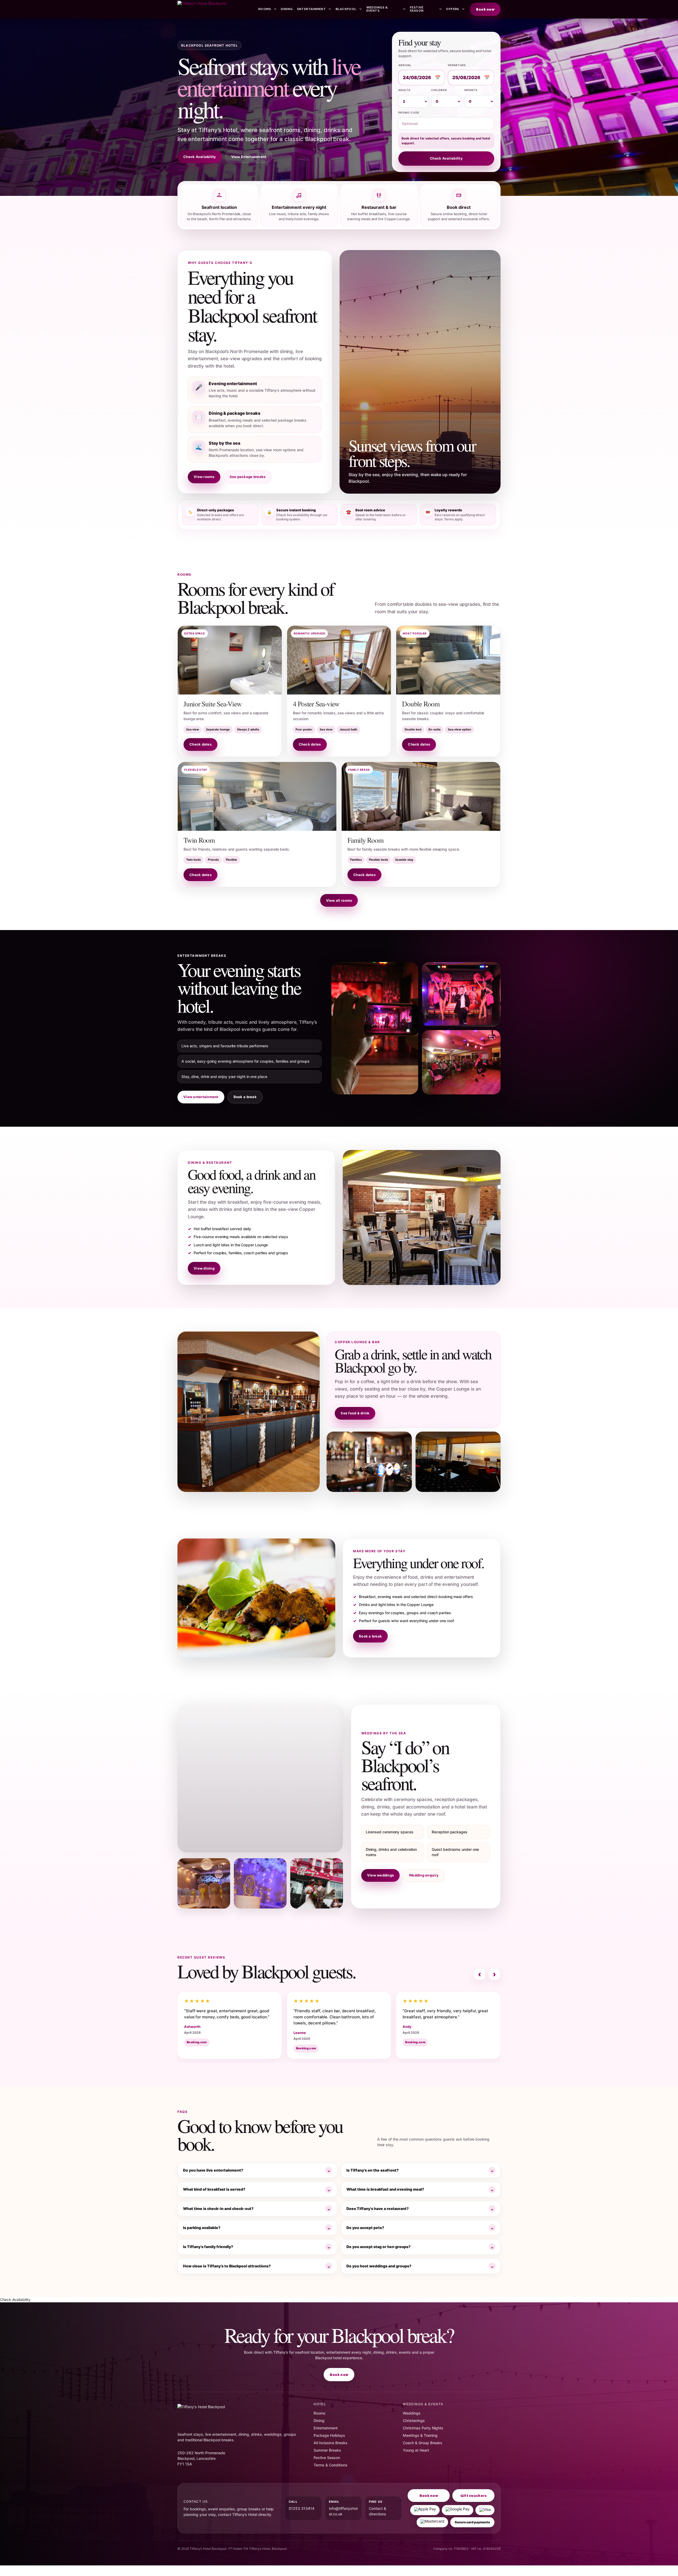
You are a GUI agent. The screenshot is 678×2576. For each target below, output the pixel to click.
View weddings (380, 1875)
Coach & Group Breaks (423, 2443)
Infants (471, 90)
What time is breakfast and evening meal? (385, 2189)
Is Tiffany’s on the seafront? (373, 2170)
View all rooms (339, 900)
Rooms (265, 9)
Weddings (412, 2413)
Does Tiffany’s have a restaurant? (378, 2209)
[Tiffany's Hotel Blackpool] (215, 9)
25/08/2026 (466, 78)
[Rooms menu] (275, 9)
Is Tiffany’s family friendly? (208, 2247)
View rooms (204, 477)
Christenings (414, 2421)
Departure (457, 65)
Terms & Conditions (331, 2465)
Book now (485, 9)
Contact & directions (378, 2511)
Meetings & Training (420, 2435)
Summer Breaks (327, 2450)
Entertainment (311, 9)
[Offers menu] (463, 9)
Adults (404, 90)
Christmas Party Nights (423, 2428)
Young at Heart (416, 2450)
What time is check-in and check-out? (218, 2209)
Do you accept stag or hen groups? (378, 2247)
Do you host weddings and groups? (379, 2266)
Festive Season (417, 9)
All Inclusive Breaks (331, 2443)
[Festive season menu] (440, 9)
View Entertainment (249, 157)
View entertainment (201, 1097)
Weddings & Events (377, 9)
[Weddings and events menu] (404, 9)
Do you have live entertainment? (213, 2170)
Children (439, 90)
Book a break (245, 1097)
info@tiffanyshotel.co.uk (343, 2511)
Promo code (409, 112)
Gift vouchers (473, 2496)
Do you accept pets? (365, 2228)
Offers (452, 9)
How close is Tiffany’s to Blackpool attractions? (227, 2266)
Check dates (200, 744)
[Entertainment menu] (329, 9)
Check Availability (200, 157)
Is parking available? (202, 2228)
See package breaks (248, 477)
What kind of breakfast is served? (214, 2189)
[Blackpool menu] (360, 9)
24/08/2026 (417, 78)
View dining (204, 1268)
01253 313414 (302, 2508)
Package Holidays (329, 2435)
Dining (287, 9)
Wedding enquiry (424, 1875)
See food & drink (355, 1413)
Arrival (405, 65)
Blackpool (346, 9)
